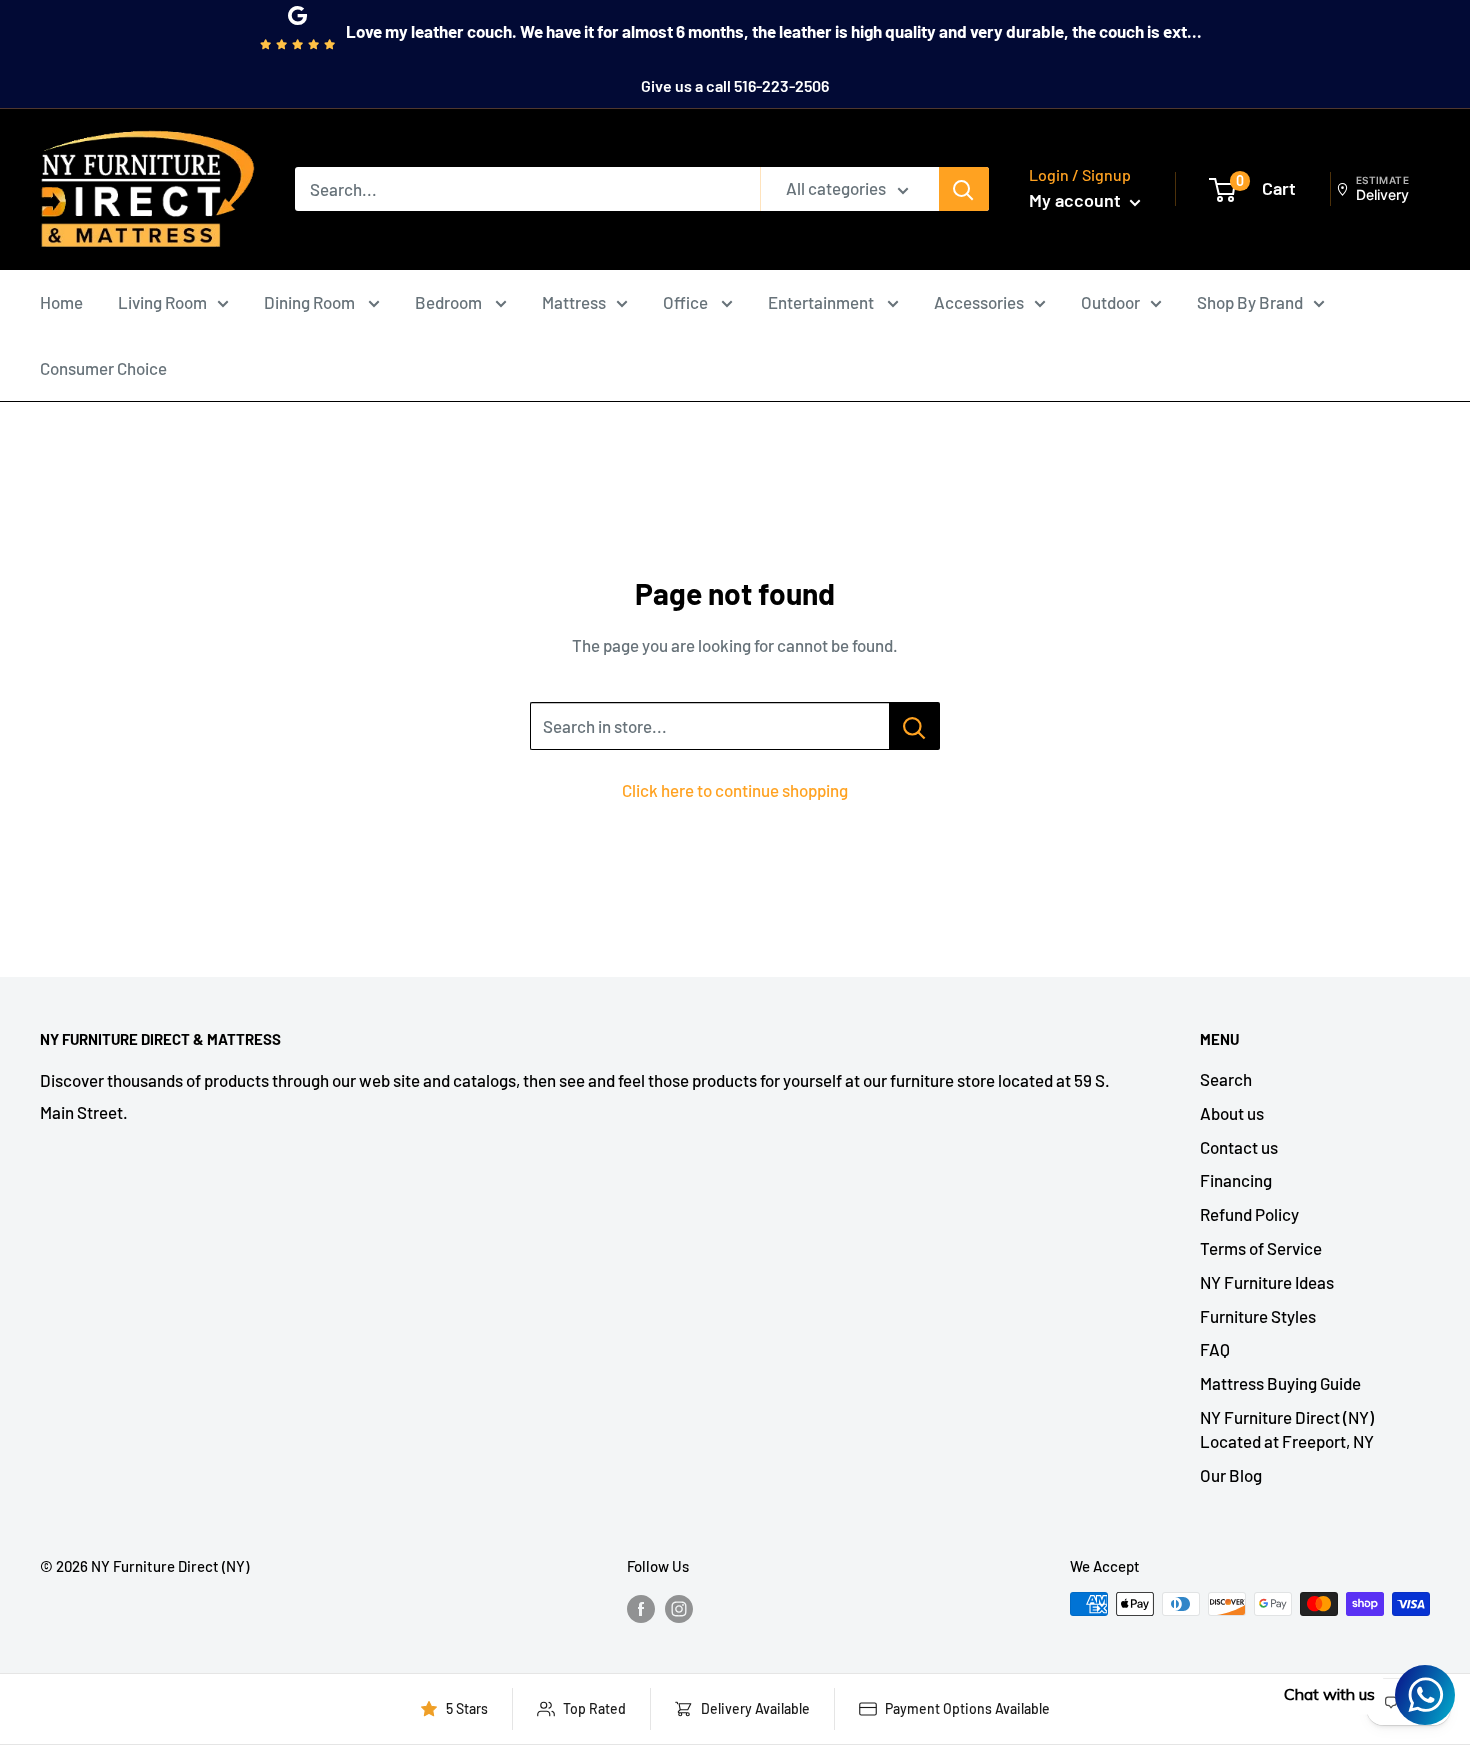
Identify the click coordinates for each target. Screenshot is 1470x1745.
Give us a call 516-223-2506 (735, 85)
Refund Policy (1249, 1214)
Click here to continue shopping (735, 790)
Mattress (574, 302)
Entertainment (822, 302)
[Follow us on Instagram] (679, 1607)
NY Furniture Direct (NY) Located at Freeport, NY (1287, 1429)
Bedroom (450, 302)
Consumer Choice (103, 368)
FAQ (1215, 1349)
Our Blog (1231, 1475)
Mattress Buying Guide (1280, 1383)
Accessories (979, 302)
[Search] (964, 189)
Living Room (162, 302)
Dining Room (311, 302)
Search (1226, 1079)
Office (687, 302)
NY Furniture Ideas (1267, 1282)
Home (61, 302)
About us (1232, 1113)
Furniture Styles (1258, 1316)
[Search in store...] (914, 726)
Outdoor (1110, 302)
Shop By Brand (1250, 302)
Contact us (1239, 1147)
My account (1077, 200)
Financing (1236, 1180)
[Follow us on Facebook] (641, 1607)
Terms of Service (1261, 1248)
